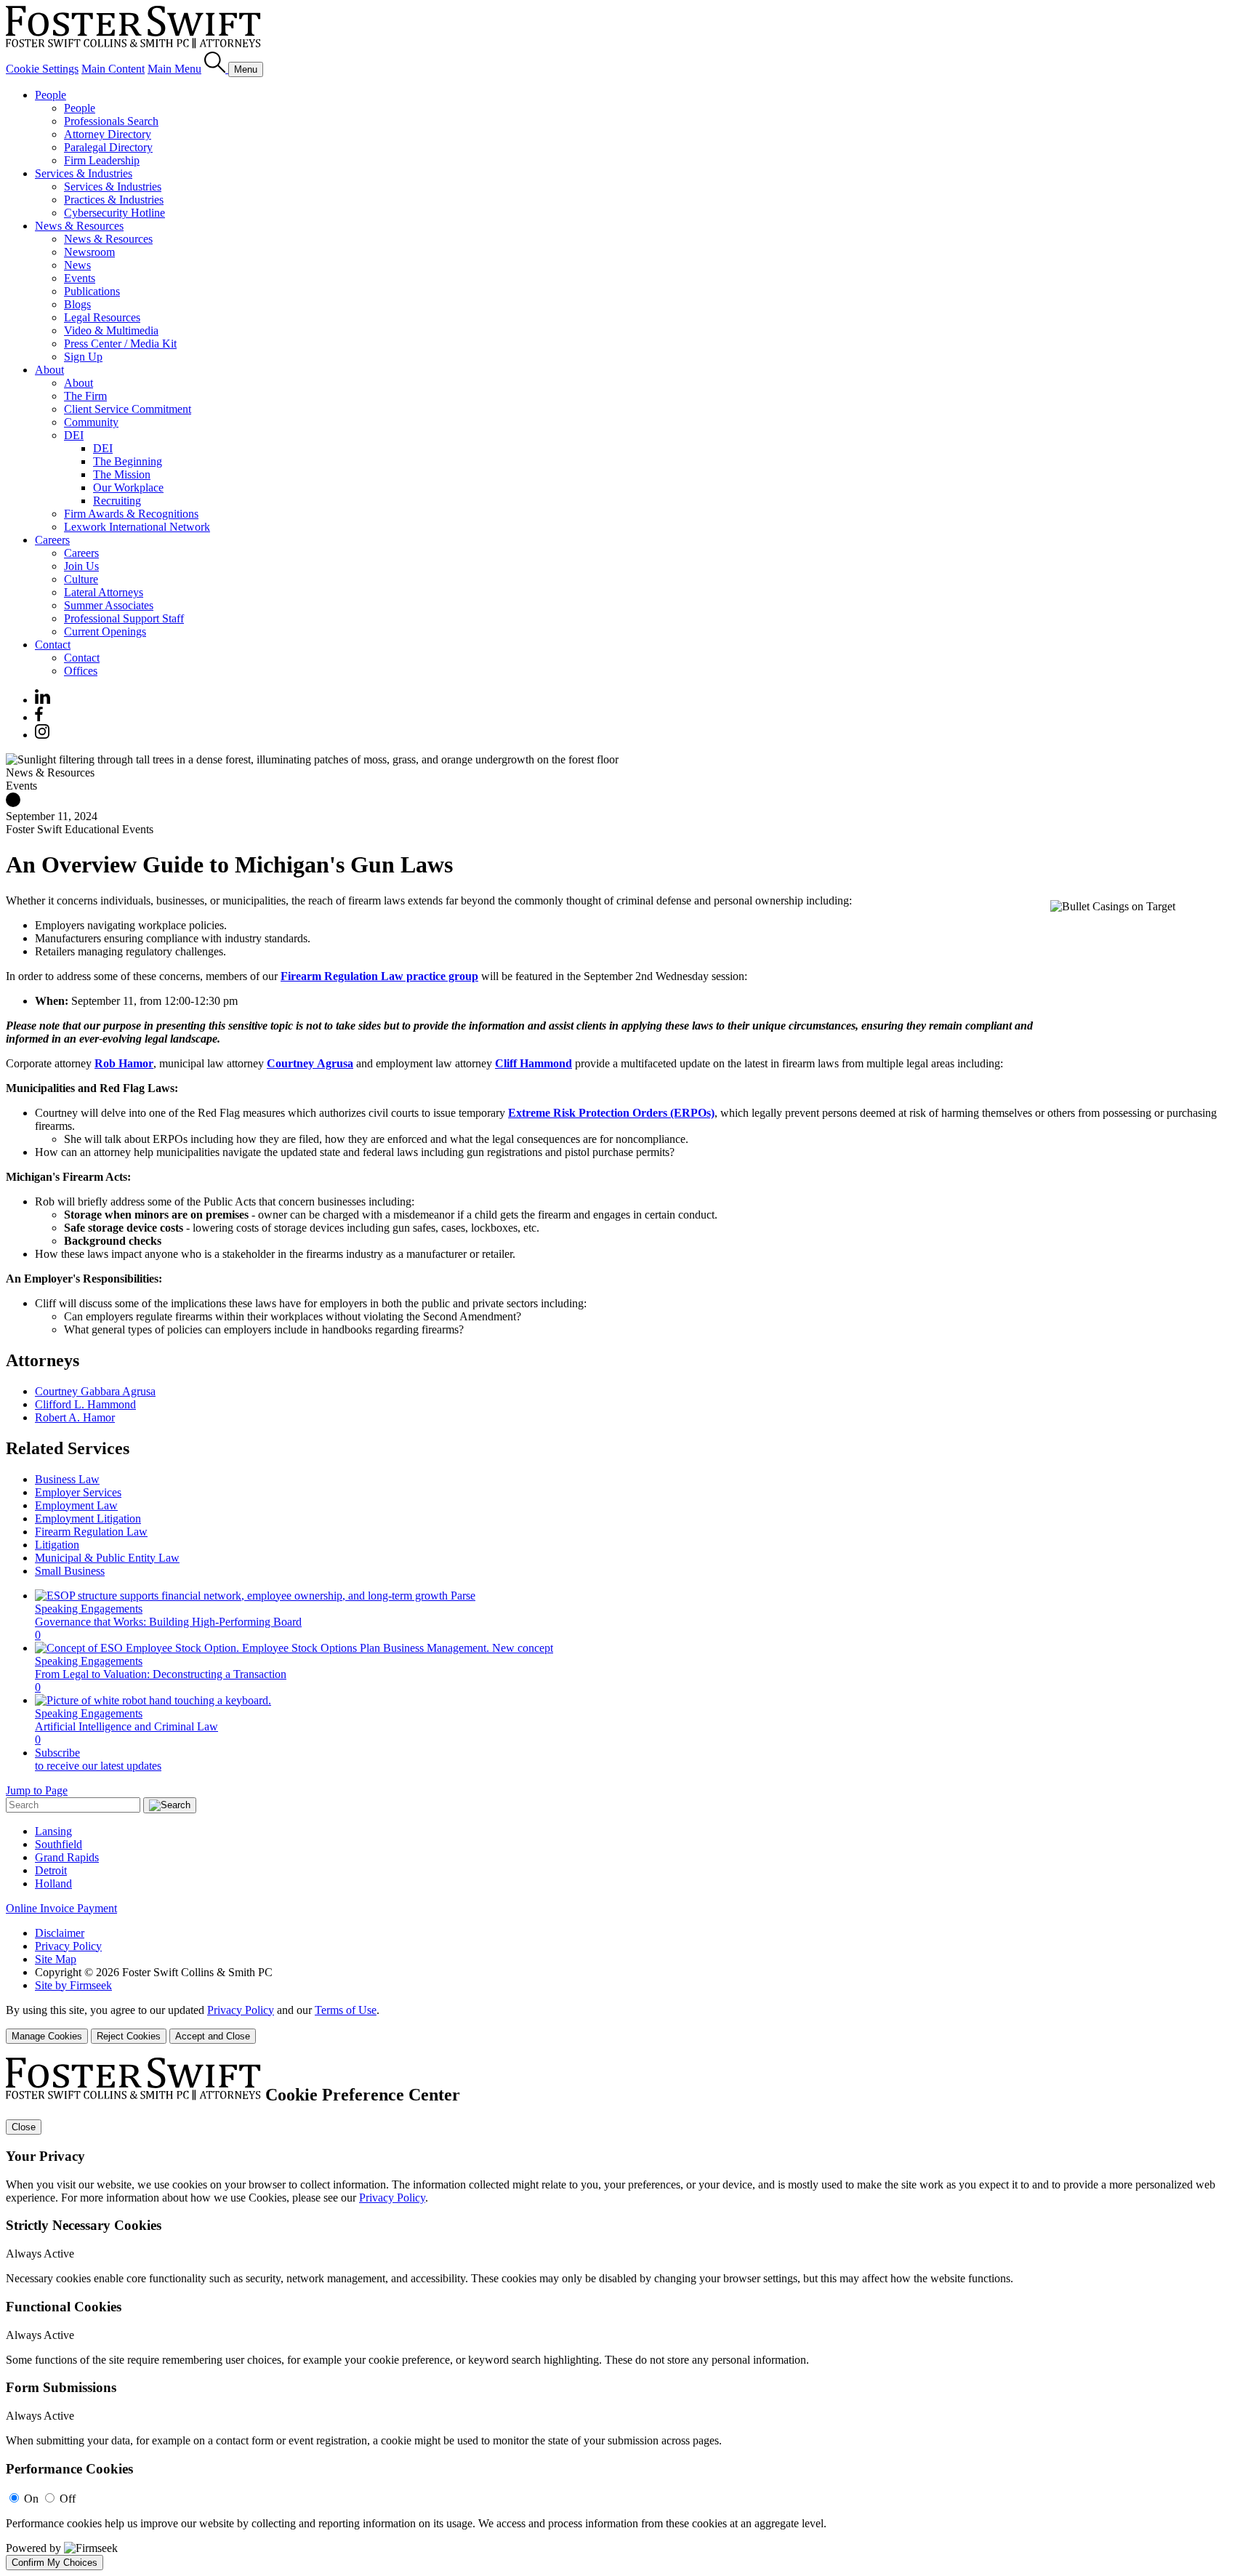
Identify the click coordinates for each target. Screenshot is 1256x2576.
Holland (53, 1883)
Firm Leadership (102, 160)
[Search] (216, 69)
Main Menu (174, 69)
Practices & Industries (114, 200)
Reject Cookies (129, 2036)
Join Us (81, 566)
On (31, 2499)
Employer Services (78, 1492)
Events (80, 278)
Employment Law (76, 1505)
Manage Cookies (47, 2036)
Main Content (113, 69)
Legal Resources (102, 317)
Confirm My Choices (55, 2563)
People (51, 95)
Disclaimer (60, 1933)
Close (24, 2127)
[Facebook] (39, 717)
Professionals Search (111, 121)
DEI (74, 435)
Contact (53, 645)
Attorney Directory (108, 134)
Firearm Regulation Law (91, 1532)
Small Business (70, 1571)
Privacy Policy (68, 1946)
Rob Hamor (124, 1063)
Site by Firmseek (73, 1985)
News (77, 265)
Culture (81, 579)
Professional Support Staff (124, 618)
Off (68, 2499)
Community (91, 422)
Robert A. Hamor (75, 1417)
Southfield (59, 1844)
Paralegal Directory (108, 147)
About (49, 370)
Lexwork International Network (137, 527)
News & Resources (79, 226)
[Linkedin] (43, 700)
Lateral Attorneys (104, 592)
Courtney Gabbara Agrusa (95, 1391)
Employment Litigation (88, 1518)
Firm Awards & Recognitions (131, 514)
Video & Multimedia (111, 330)
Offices (81, 671)
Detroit (51, 1870)
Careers (52, 540)
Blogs (77, 304)
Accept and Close (213, 2036)
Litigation (57, 1545)
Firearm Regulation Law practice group (379, 976)
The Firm (85, 396)
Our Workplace (128, 487)
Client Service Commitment (128, 409)
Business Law (67, 1479)
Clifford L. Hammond (85, 1404)
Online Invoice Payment (61, 1908)
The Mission (122, 474)
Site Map (56, 1959)
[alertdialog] (628, 2314)
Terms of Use (346, 2010)
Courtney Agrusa (310, 1063)
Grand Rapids (67, 1857)
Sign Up (83, 357)
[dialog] (628, 2024)
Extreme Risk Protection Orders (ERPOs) (611, 1113)
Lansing (53, 1831)
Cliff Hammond (534, 1063)
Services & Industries (84, 173)
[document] (628, 2314)
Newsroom (89, 252)
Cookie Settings (42, 69)
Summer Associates (109, 605)
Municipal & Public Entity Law (107, 1558)
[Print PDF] (13, 803)
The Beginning (128, 461)
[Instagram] (43, 735)
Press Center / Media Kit (120, 344)
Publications (92, 291)
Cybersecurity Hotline (114, 213)
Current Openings (105, 631)
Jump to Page (37, 1790)
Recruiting (117, 501)
